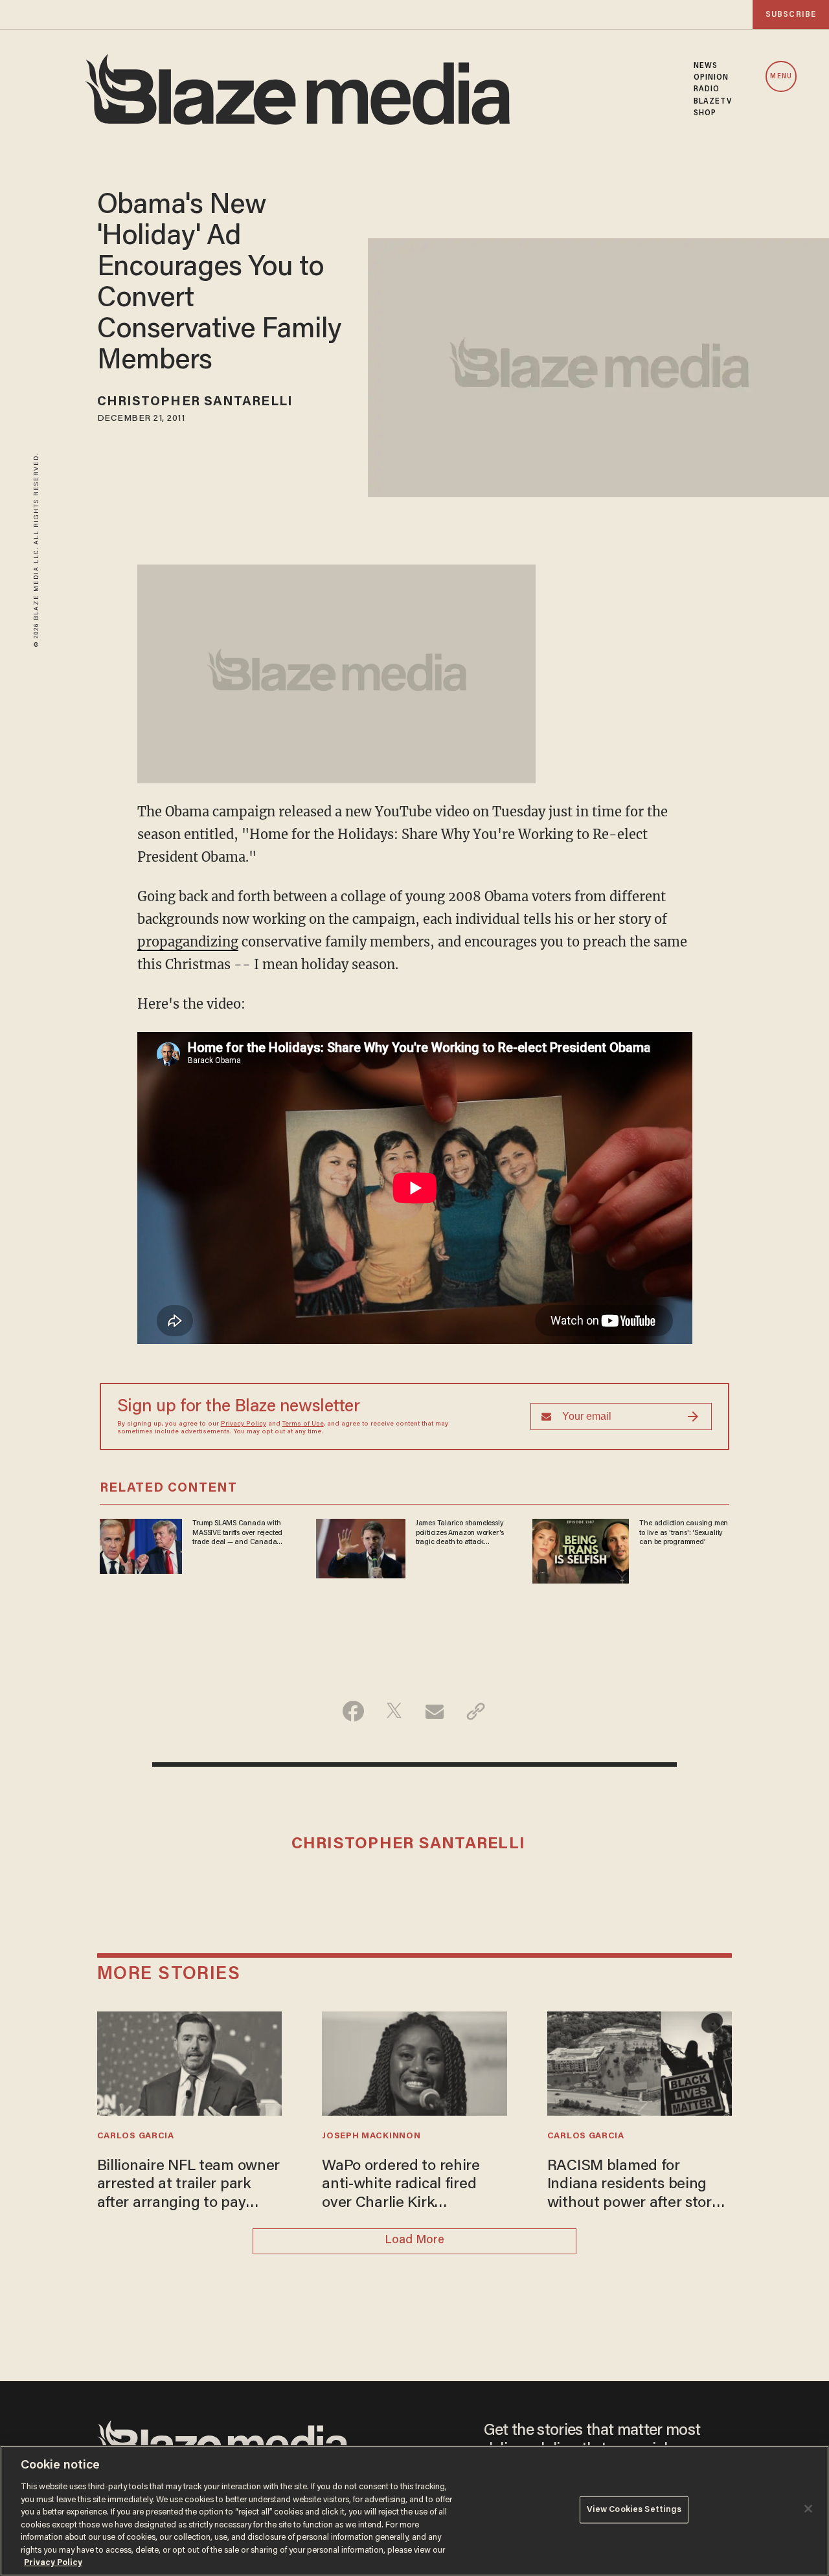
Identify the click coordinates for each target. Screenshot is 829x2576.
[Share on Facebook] (353, 1711)
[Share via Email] (435, 1711)
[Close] (808, 2509)
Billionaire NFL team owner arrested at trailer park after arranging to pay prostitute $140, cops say (189, 2186)
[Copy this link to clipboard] (476, 1711)
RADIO (707, 89)
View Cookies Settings (634, 2510)
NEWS (706, 66)
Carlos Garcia (136, 2136)
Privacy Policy (244, 1424)
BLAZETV (713, 102)
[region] (414, 2511)
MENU (781, 77)
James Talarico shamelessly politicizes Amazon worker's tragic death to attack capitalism (460, 1533)
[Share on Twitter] (394, 1711)
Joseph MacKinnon (371, 2136)
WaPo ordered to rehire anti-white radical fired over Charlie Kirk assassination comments (405, 2186)
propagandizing (188, 942)
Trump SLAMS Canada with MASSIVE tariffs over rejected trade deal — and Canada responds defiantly (237, 1533)
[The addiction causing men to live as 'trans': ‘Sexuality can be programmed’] (581, 1550)
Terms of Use (303, 1424)
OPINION (711, 78)
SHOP (705, 113)
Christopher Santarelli (195, 402)
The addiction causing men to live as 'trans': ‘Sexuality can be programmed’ (684, 1533)
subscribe (791, 15)
